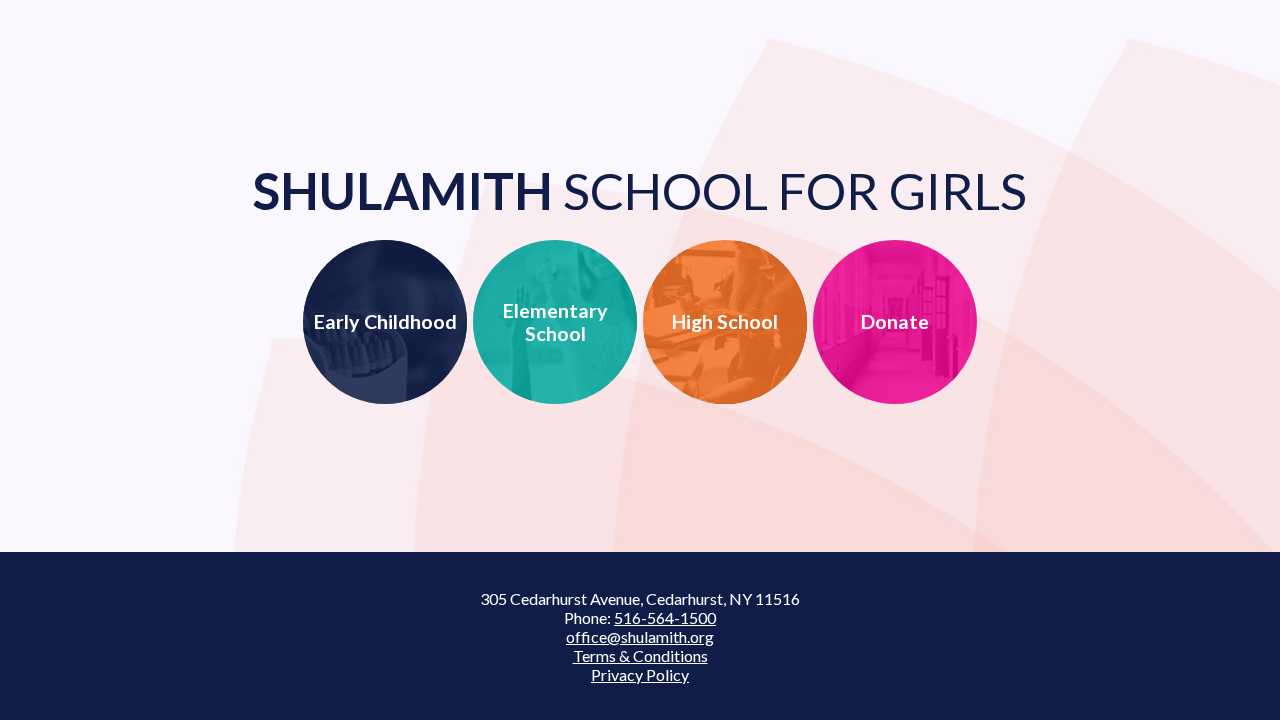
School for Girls (640, 190)
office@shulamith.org (640, 636)
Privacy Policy (640, 674)
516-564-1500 (665, 617)
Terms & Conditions (640, 655)
